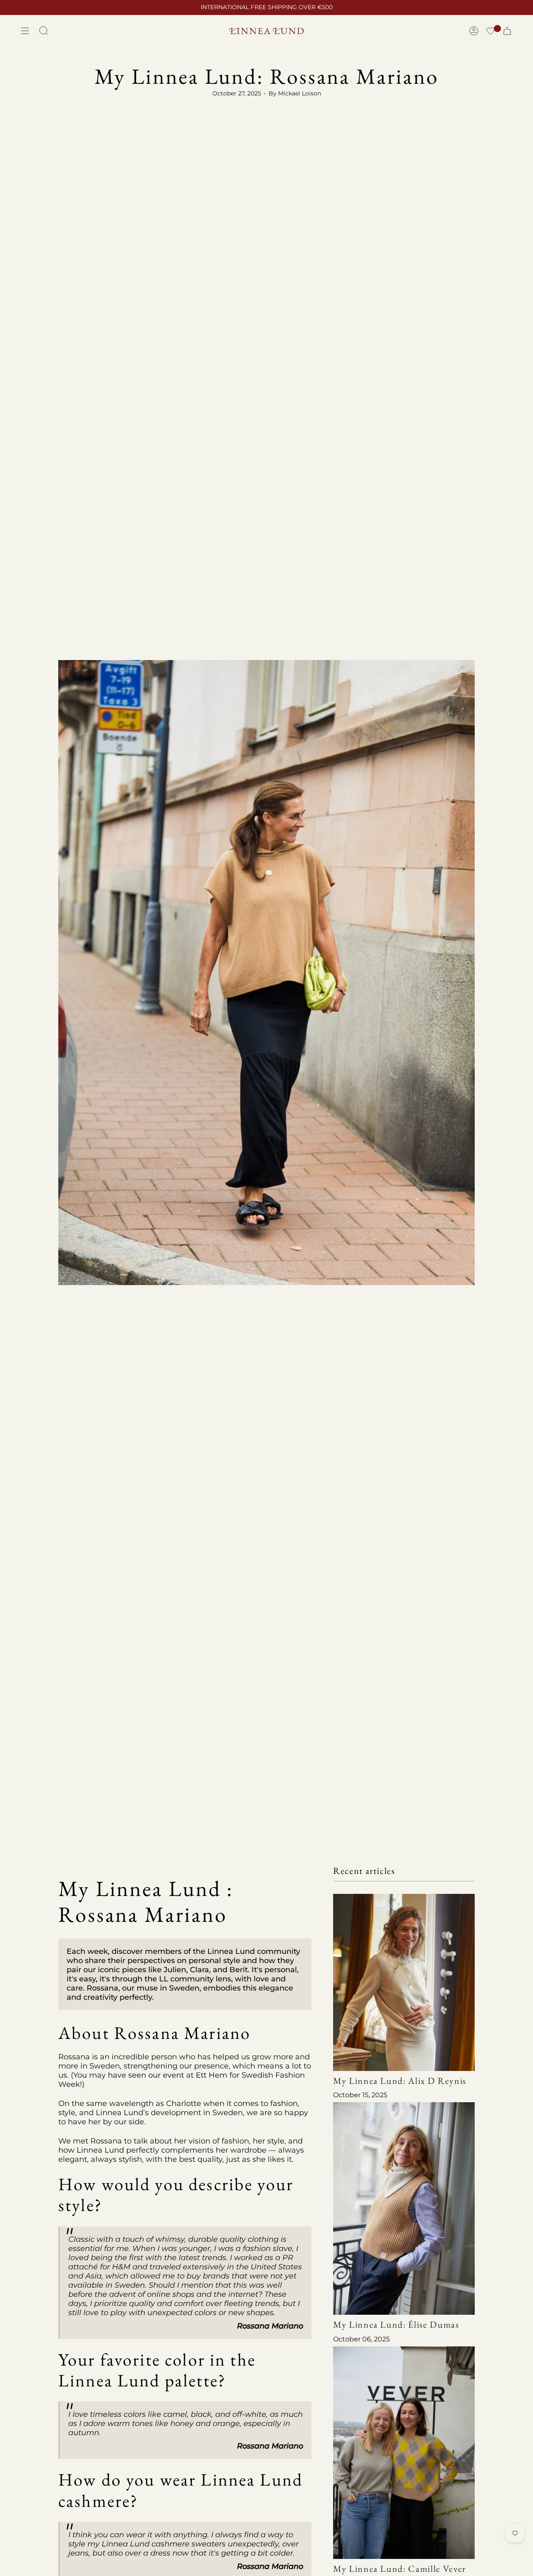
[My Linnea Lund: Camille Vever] (404, 2452)
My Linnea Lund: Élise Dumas (396, 2325)
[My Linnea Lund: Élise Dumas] (404, 2208)
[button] (491, 32)
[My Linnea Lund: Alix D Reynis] (404, 1982)
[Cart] (507, 31)
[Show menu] (25, 31)
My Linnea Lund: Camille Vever (400, 2568)
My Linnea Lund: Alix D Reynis (400, 2080)
